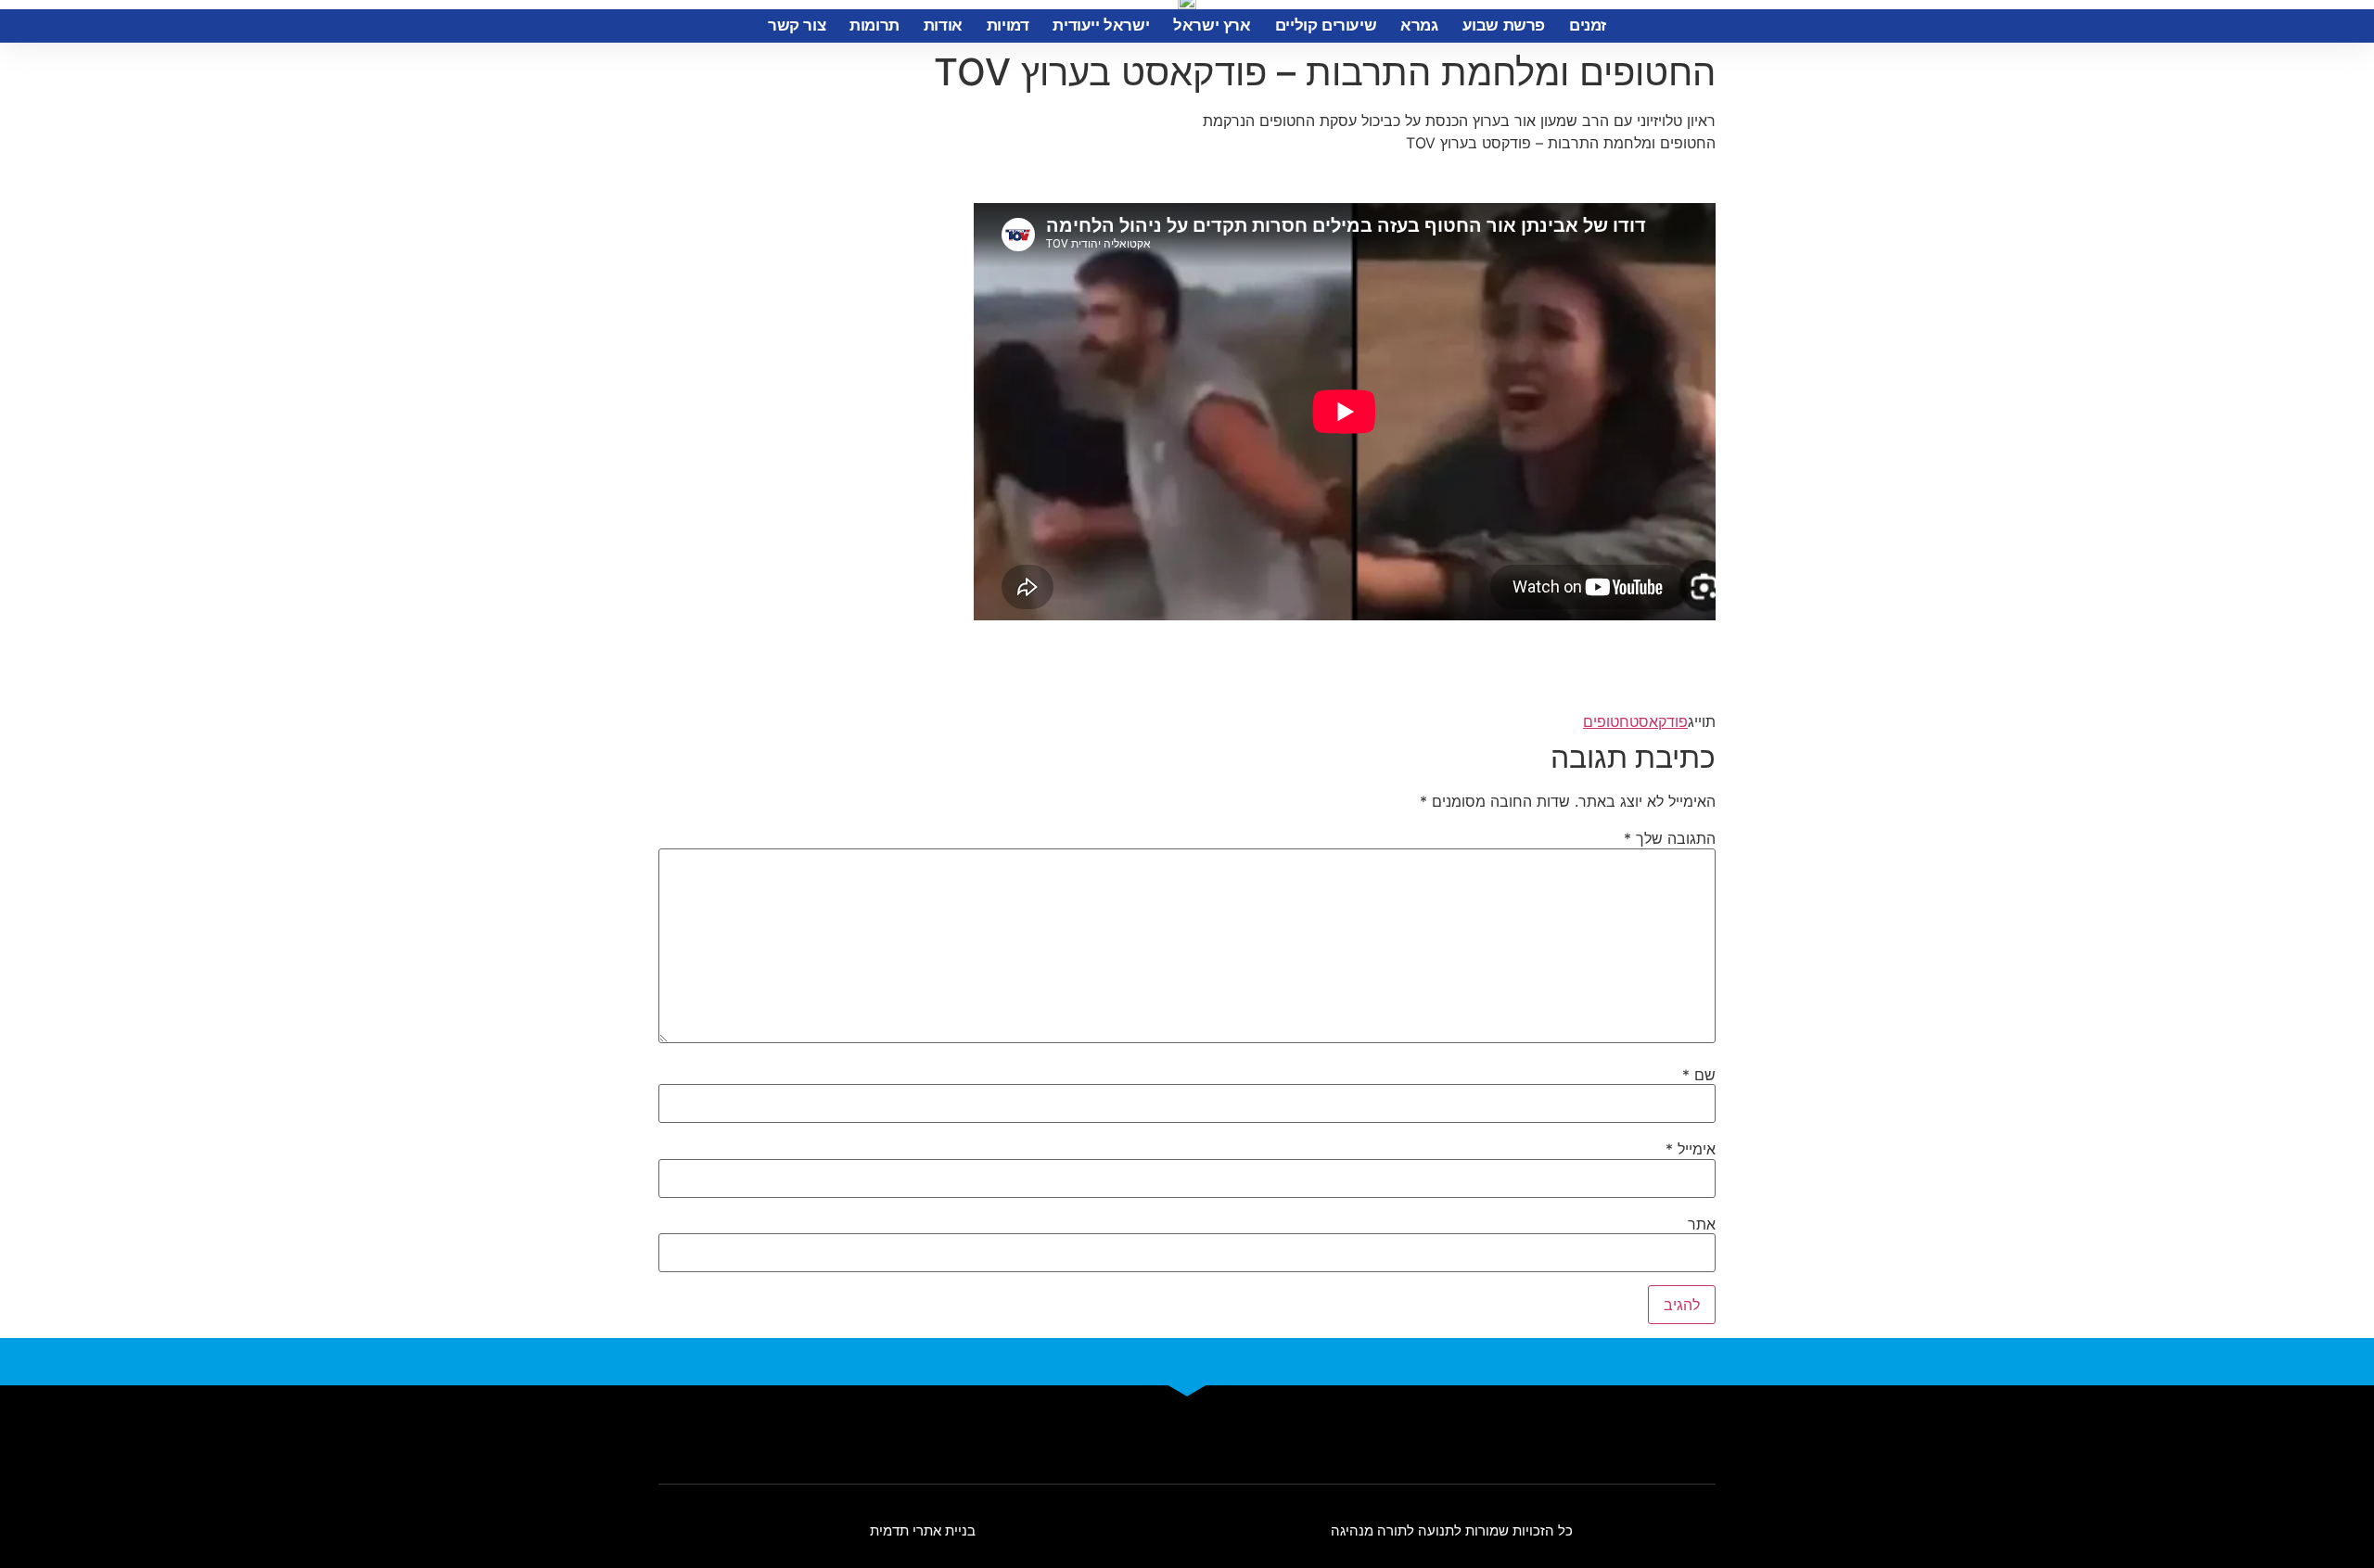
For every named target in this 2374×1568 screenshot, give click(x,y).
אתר (1702, 1224)
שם (1699, 1075)
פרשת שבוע (1504, 25)
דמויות (1008, 25)
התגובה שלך (1670, 838)
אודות (943, 25)
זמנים (1588, 25)
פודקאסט (1659, 721)
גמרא (1419, 25)
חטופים (1606, 721)
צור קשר (797, 25)
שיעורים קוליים (1326, 25)
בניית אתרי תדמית (923, 1530)
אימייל (1691, 1149)
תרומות (874, 25)
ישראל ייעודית (1101, 25)
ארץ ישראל (1212, 25)
